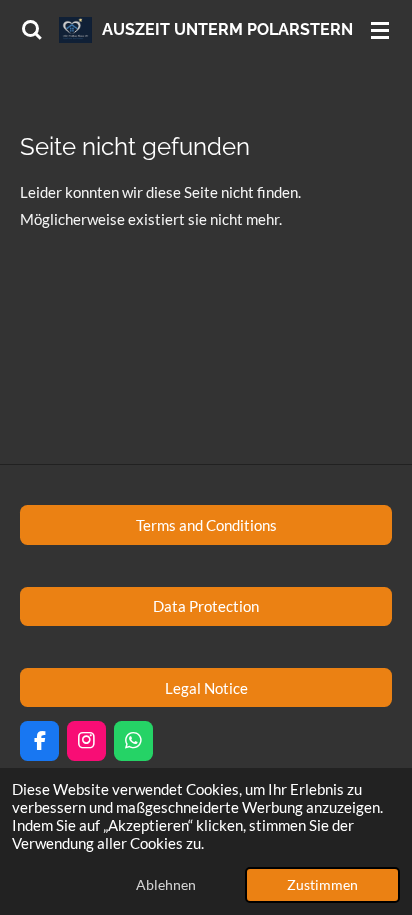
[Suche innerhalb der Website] (32, 30)
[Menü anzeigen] (380, 30)
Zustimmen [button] (322, 885)
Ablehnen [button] (166, 885)
